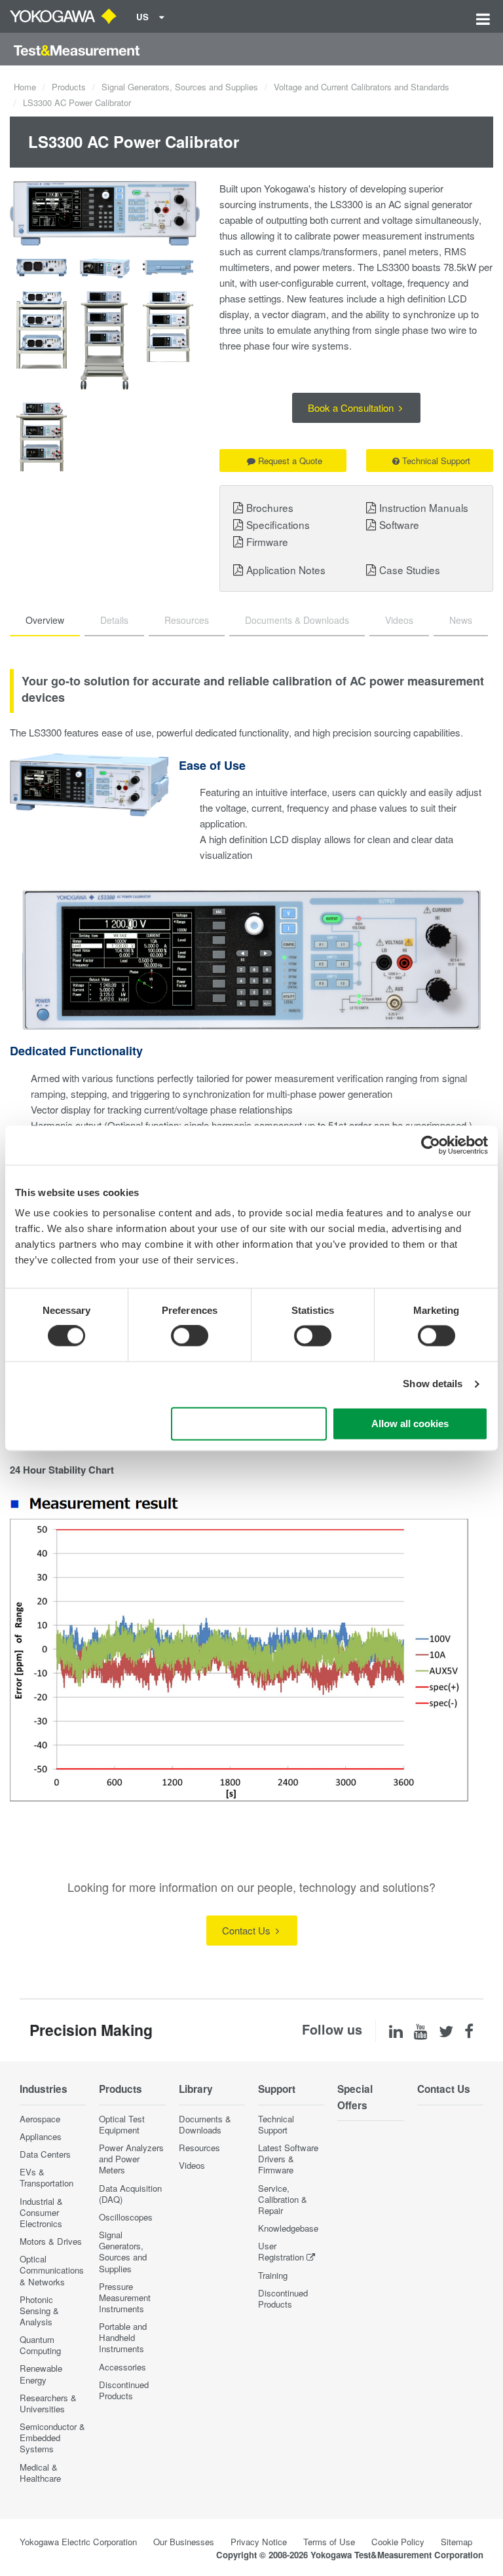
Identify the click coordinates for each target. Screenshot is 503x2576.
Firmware (267, 541)
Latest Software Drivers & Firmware (288, 2159)
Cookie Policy (398, 2542)
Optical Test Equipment (122, 2124)
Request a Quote (290, 461)
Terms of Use (329, 2542)
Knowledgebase (288, 2228)
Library (196, 2089)
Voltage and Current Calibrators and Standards (362, 87)
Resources (199, 2148)
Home (25, 87)
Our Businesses (184, 2542)
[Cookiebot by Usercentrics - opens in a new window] (431, 1145)
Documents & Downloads (205, 2124)
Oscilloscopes (126, 2217)
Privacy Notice (259, 2542)
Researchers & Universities (48, 2403)
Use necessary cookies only (249, 1424)
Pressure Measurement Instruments (125, 2297)
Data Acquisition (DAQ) (130, 2194)
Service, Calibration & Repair (283, 2199)
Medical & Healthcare (40, 2473)
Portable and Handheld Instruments (123, 2337)
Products (69, 87)
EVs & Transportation (47, 2177)
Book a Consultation (352, 408)
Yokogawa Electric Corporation (78, 2542)
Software (399, 524)
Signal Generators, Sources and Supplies (180, 87)
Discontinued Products (124, 2390)
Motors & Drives (51, 2241)
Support (277, 2089)
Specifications (278, 524)
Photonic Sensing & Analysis (39, 2311)
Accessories (122, 2367)
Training (273, 2275)
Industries (44, 2089)
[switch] (190, 1336)
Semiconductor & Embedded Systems (52, 2438)
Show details (433, 1384)
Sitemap (456, 2542)
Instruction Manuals (424, 507)
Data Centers (45, 2154)
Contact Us (248, 1930)
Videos (192, 2165)
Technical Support (436, 461)
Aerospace (40, 2119)
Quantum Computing (40, 2345)
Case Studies (410, 570)
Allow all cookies (410, 1424)
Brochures (270, 507)
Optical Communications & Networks (52, 2270)
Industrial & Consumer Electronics (41, 2212)
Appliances (41, 2136)
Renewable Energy (41, 2374)
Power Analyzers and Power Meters (131, 2159)
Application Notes (286, 570)
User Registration (281, 2251)
